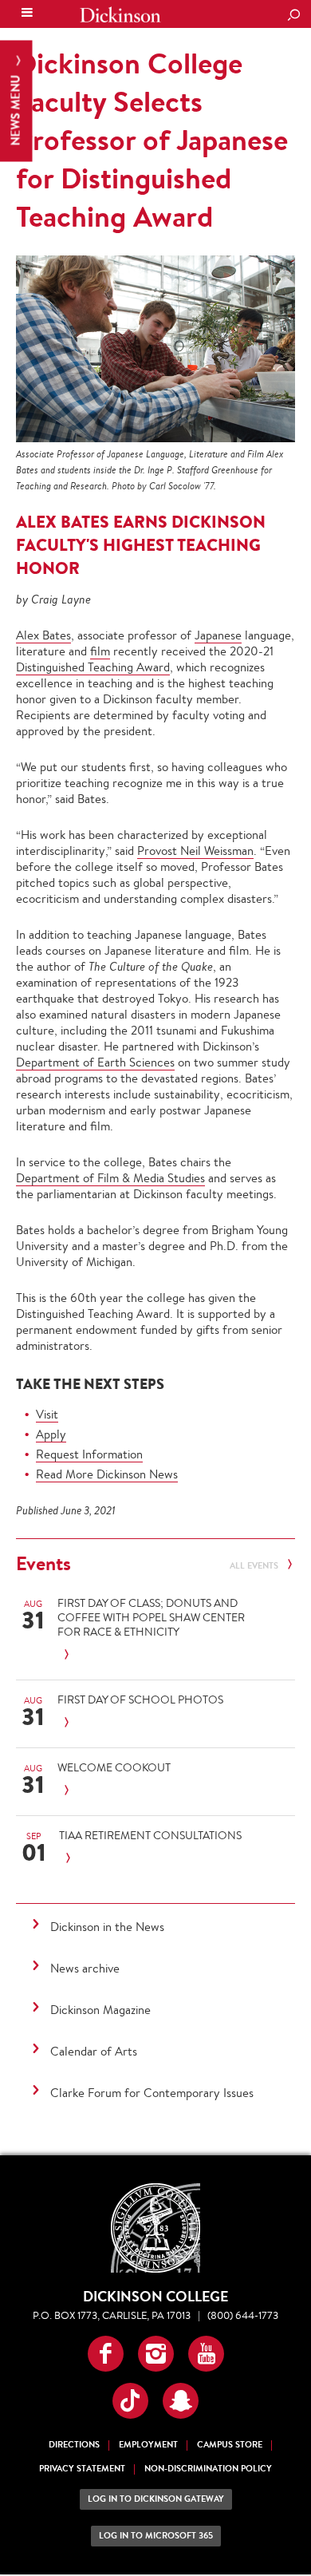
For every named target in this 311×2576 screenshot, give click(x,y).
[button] (106, 2354)
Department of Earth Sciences (95, 1062)
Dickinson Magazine (100, 2010)
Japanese (218, 635)
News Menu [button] (16, 109)
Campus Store (230, 2445)
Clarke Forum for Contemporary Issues (152, 2093)
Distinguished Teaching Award (93, 667)
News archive (85, 1968)
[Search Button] (293, 16)
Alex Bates (43, 635)
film (100, 651)
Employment (148, 2445)
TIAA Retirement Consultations (150, 1835)
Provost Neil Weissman (195, 851)
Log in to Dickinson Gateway (156, 2499)
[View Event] (151, 1655)
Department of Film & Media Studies (110, 1178)
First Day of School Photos (140, 1700)
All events (255, 1566)
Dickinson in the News (107, 1927)
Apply (51, 1434)
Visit (47, 1414)
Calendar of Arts (94, 2051)
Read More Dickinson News (107, 1474)
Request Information (89, 1454)
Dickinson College (120, 15)
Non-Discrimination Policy (208, 2469)
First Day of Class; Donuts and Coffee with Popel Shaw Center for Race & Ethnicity (151, 1617)
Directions (74, 2445)
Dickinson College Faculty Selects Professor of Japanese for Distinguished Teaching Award (152, 140)
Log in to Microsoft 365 (156, 2536)
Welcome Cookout (114, 1767)
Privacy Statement (82, 2469)
